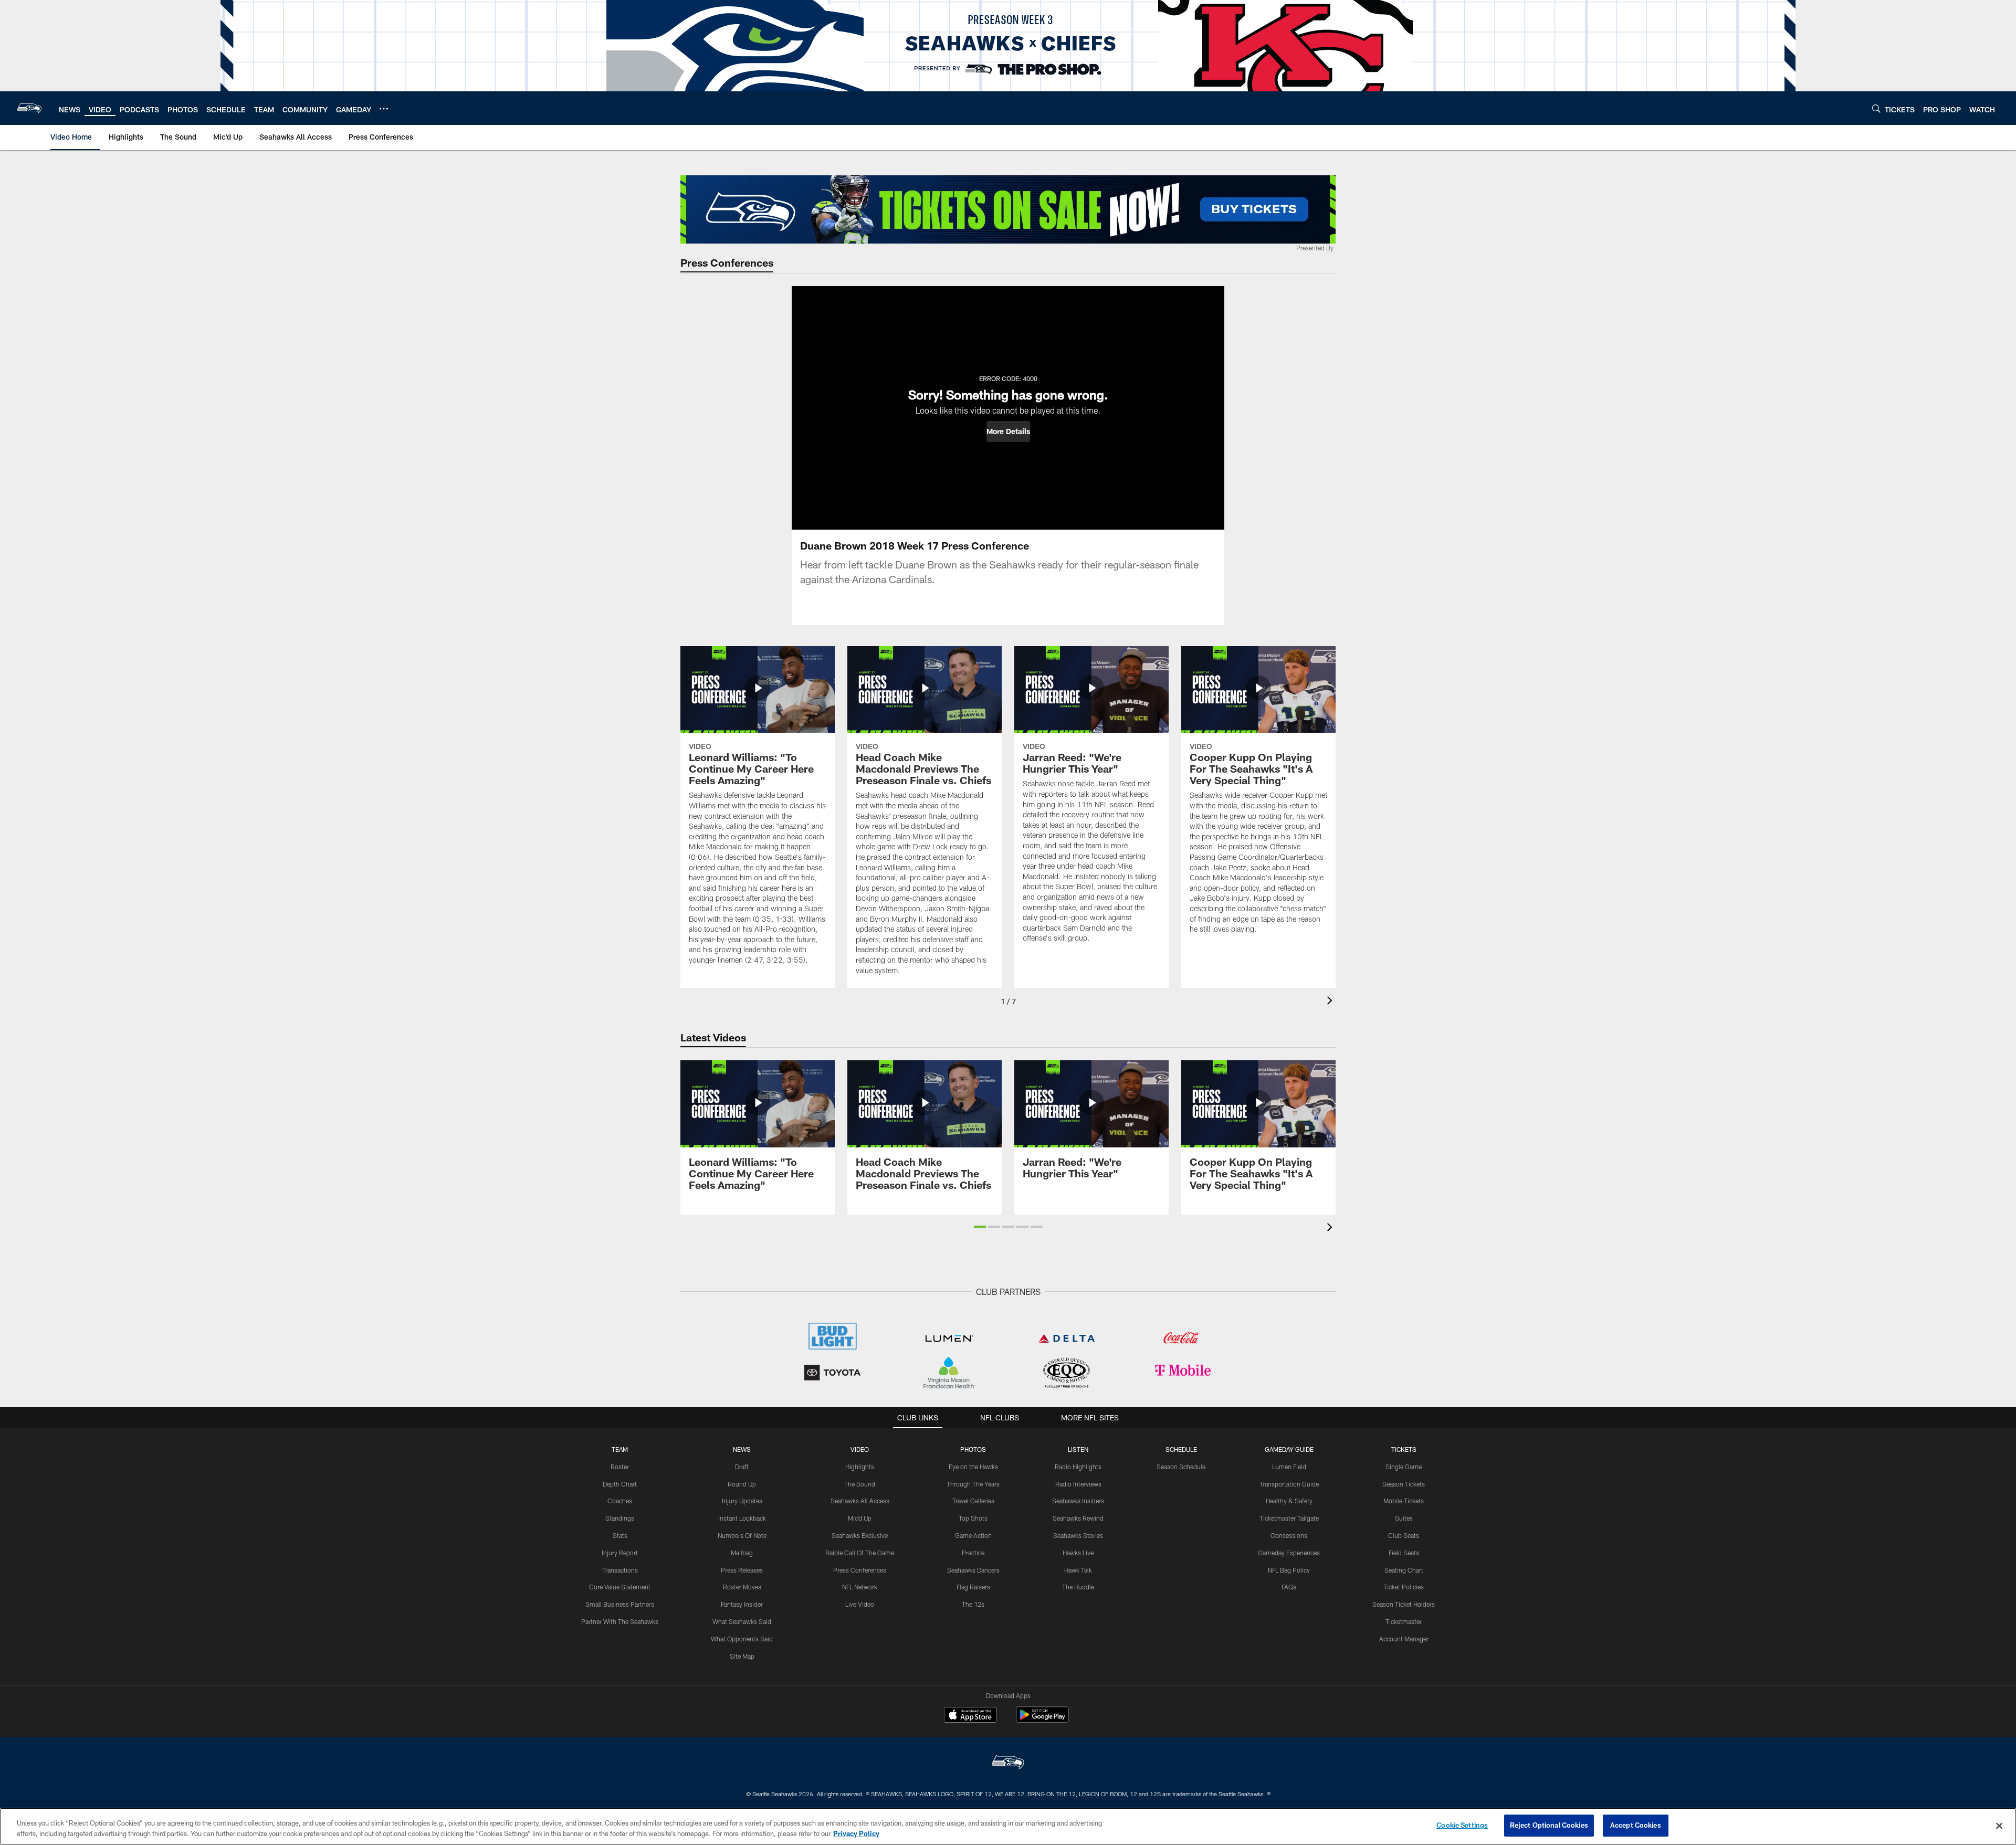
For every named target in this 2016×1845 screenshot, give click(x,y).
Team (620, 1449)
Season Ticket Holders (1404, 1604)
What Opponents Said (742, 1639)
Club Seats (1404, 1535)
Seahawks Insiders (1078, 1501)
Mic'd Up (860, 1518)
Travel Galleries (973, 1501)
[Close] (1999, 1826)
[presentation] (1331, 1002)
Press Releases (742, 1570)
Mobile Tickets (1404, 1501)
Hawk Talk (1078, 1570)
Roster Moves (742, 1587)
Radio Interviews (1078, 1484)
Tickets (1404, 1449)
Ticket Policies (1404, 1587)
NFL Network (860, 1587)
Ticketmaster (1404, 1621)
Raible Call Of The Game (860, 1553)
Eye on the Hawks (973, 1467)
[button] (1008, 431)
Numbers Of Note (742, 1535)
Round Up (742, 1484)
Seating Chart (1404, 1570)
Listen (1078, 1449)
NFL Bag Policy (1289, 1570)
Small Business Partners (620, 1604)
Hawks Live (1078, 1553)
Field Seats (1404, 1553)
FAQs (1289, 1587)
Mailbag (742, 1553)
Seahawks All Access (860, 1501)
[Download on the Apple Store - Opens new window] (970, 1716)
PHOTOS (973, 1449)
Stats (620, 1535)
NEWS (742, 1449)
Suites (1404, 1518)
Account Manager (1404, 1639)
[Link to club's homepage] (29, 108)
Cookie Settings (1462, 1825)
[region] (1008, 1826)
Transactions (620, 1570)
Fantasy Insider (742, 1604)
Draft (742, 1467)
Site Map (742, 1656)
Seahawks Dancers (973, 1570)
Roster (620, 1467)
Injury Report (620, 1553)
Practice (973, 1553)
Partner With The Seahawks (620, 1621)
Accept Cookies (1636, 1825)
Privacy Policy (856, 1833)
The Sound (860, 1484)
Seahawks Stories (1078, 1535)
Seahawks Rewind (1078, 1518)
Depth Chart (620, 1484)
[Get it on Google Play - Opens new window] (1042, 1720)
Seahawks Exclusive (860, 1535)
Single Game (1404, 1467)
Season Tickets (1404, 1484)
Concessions (1289, 1535)
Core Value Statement (620, 1587)
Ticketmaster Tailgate (1289, 1518)
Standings (620, 1518)
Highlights (860, 1467)
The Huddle (1078, 1587)
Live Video (860, 1604)
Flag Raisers (973, 1587)
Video (860, 1449)
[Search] (1876, 108)
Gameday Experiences (1289, 1553)
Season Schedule (1181, 1467)
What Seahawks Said (742, 1621)
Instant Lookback (742, 1518)
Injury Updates (742, 1501)
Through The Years (973, 1484)
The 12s (973, 1604)
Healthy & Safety (1289, 1501)
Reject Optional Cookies (1549, 1825)
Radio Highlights (1078, 1467)
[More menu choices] (384, 109)
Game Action (973, 1535)
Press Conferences (860, 1570)
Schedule (1181, 1449)
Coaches (620, 1501)
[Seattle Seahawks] (1008, 1763)
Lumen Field (1289, 1467)
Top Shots (973, 1518)
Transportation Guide (1289, 1484)
